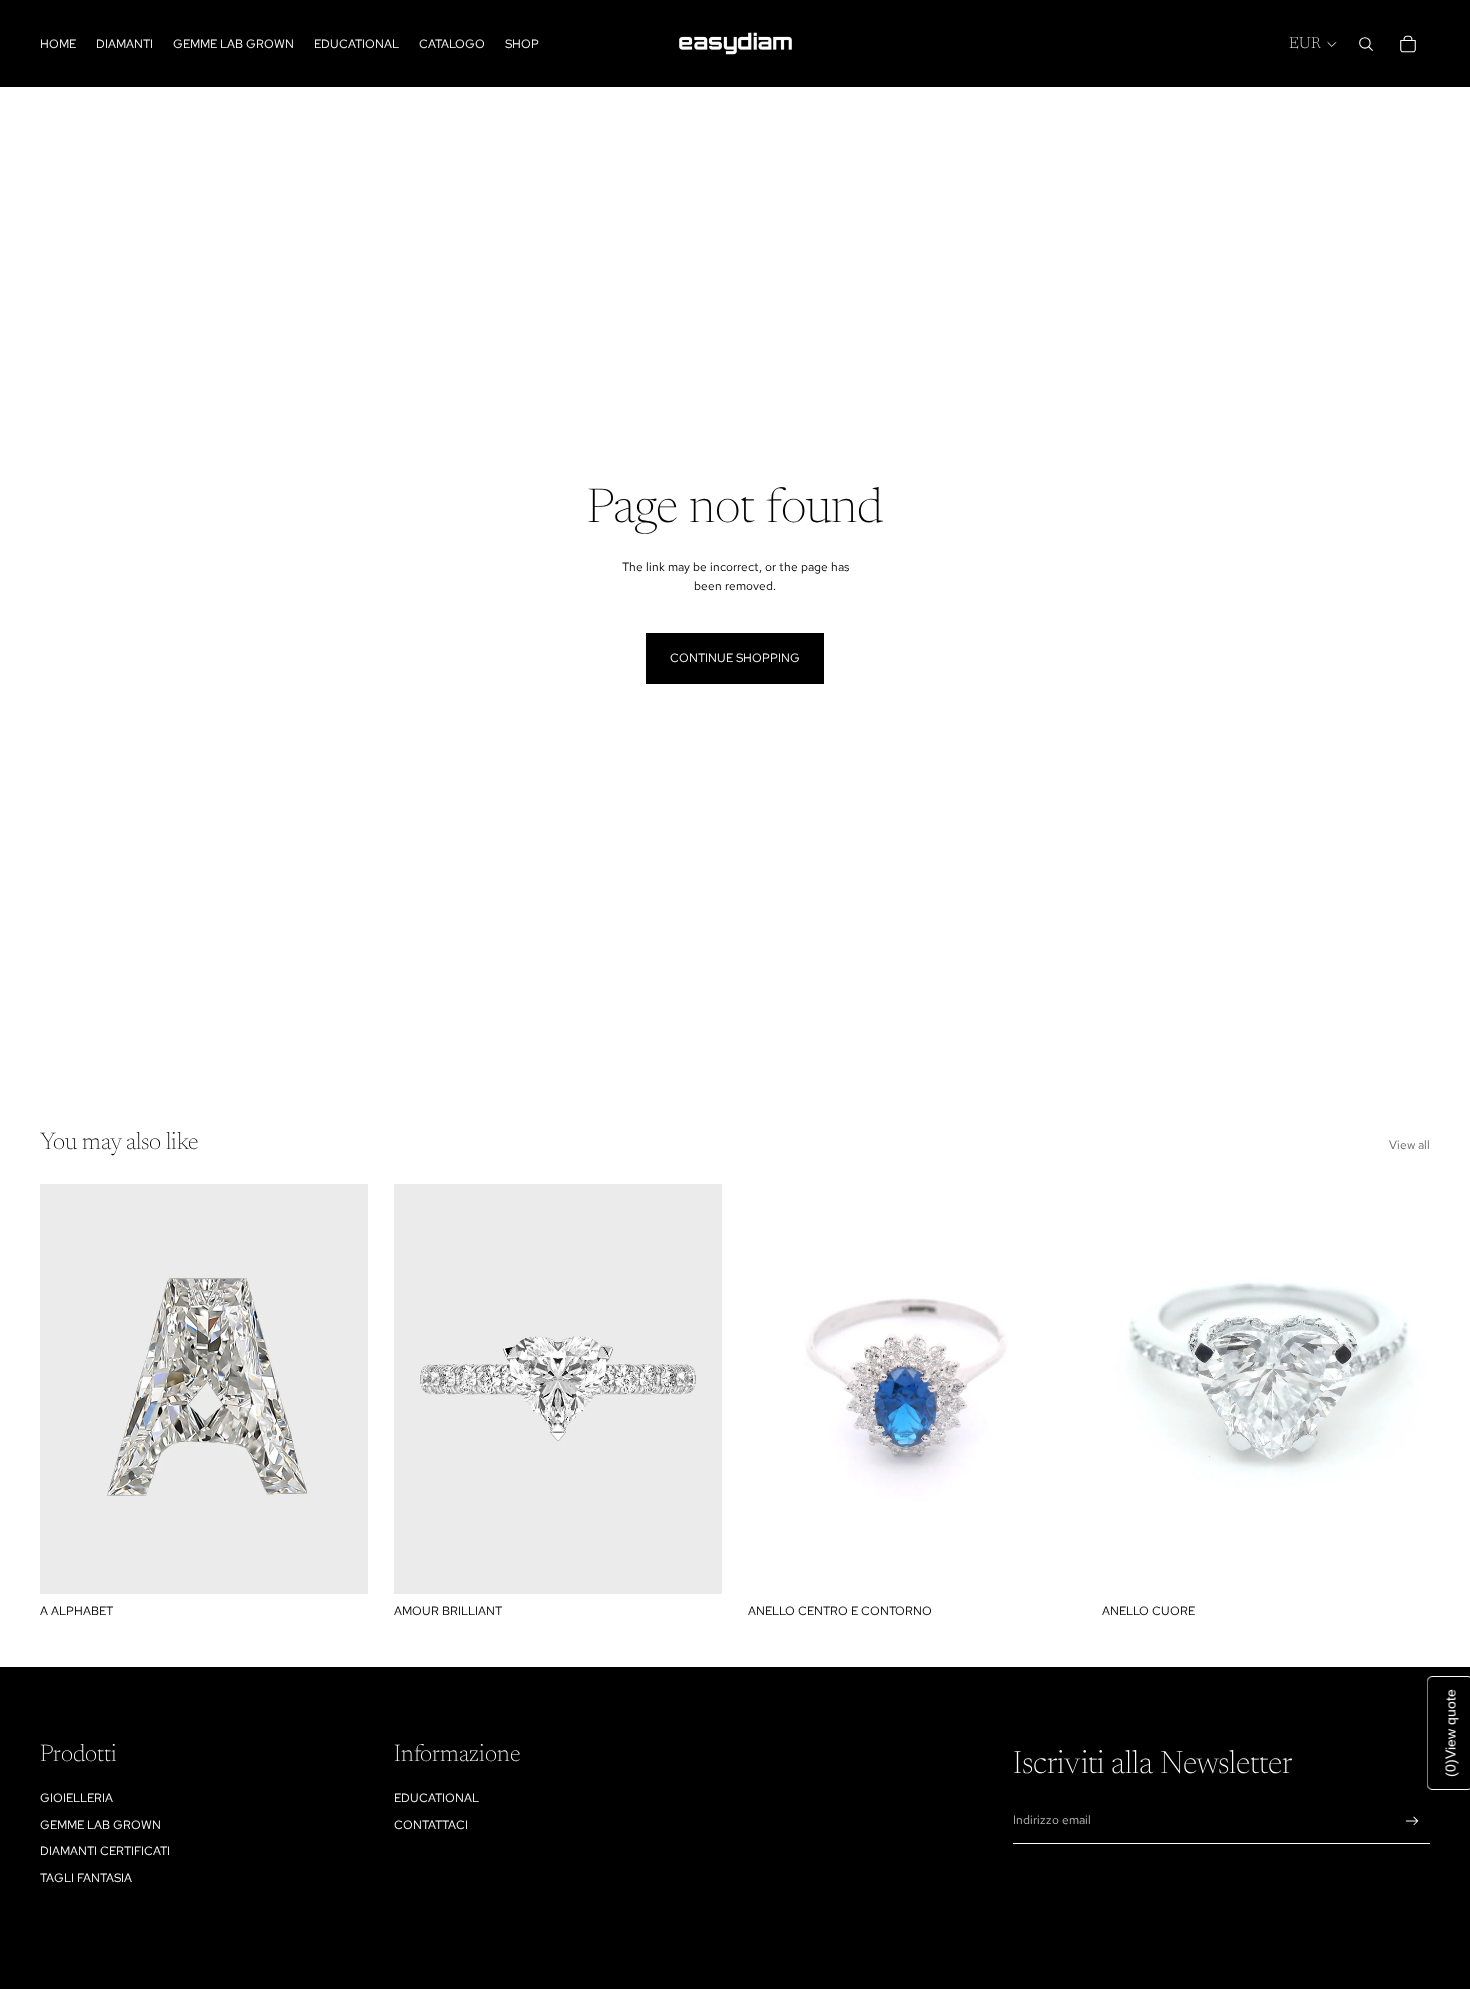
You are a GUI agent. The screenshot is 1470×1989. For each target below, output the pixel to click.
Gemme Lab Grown (100, 1825)
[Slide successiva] (692, 1389)
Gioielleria (76, 1798)
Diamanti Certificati (105, 1851)
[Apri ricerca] (1366, 44)
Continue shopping (735, 658)
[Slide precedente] (424, 1389)
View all (1409, 1145)
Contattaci (431, 1825)
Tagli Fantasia (86, 1878)
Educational (436, 1798)
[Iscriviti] (1412, 1821)
